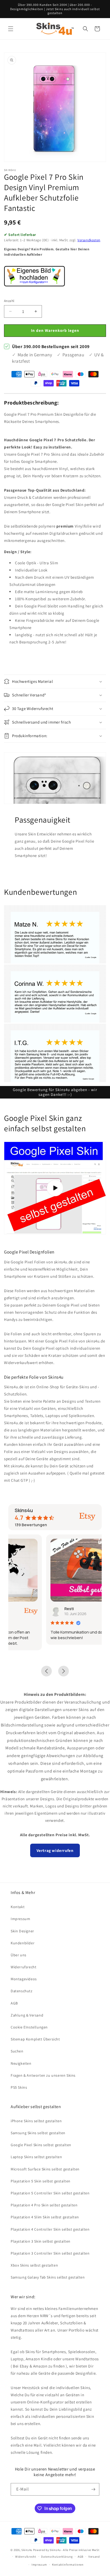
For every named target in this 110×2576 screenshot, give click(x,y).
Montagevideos (24, 1979)
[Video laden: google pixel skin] (55, 1188)
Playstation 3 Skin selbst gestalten (41, 2241)
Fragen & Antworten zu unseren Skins (43, 2075)
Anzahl (9, 301)
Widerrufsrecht (23, 1967)
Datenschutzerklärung (57, 2557)
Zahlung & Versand (27, 2015)
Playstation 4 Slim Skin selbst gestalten (45, 2217)
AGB (14, 2003)
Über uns (19, 1955)
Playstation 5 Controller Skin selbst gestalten (50, 2193)
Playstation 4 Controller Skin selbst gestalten (50, 2229)
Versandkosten (89, 240)
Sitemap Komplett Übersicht (35, 2039)
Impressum (20, 1919)
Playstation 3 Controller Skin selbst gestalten (50, 2253)
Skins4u (27, 2550)
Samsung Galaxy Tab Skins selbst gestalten (48, 2277)
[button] (11, 29)
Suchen (17, 2051)
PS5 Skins (19, 2087)
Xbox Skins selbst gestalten (34, 2265)
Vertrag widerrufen (55, 1850)
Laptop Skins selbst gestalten (36, 2157)
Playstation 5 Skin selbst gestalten (41, 2181)
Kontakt (18, 1907)
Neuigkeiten (21, 2063)
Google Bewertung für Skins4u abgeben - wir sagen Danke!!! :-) (55, 1092)
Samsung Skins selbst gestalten (38, 2133)
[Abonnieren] (93, 2489)
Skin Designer (22, 1931)
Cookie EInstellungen (29, 2027)
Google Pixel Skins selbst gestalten (41, 2145)
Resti (31, 1609)
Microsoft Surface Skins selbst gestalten (45, 2169)
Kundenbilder (23, 1943)
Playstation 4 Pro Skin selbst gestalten (44, 2205)
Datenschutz (22, 1991)
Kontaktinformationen (68, 2565)
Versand (94, 2557)
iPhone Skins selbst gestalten (36, 2121)
